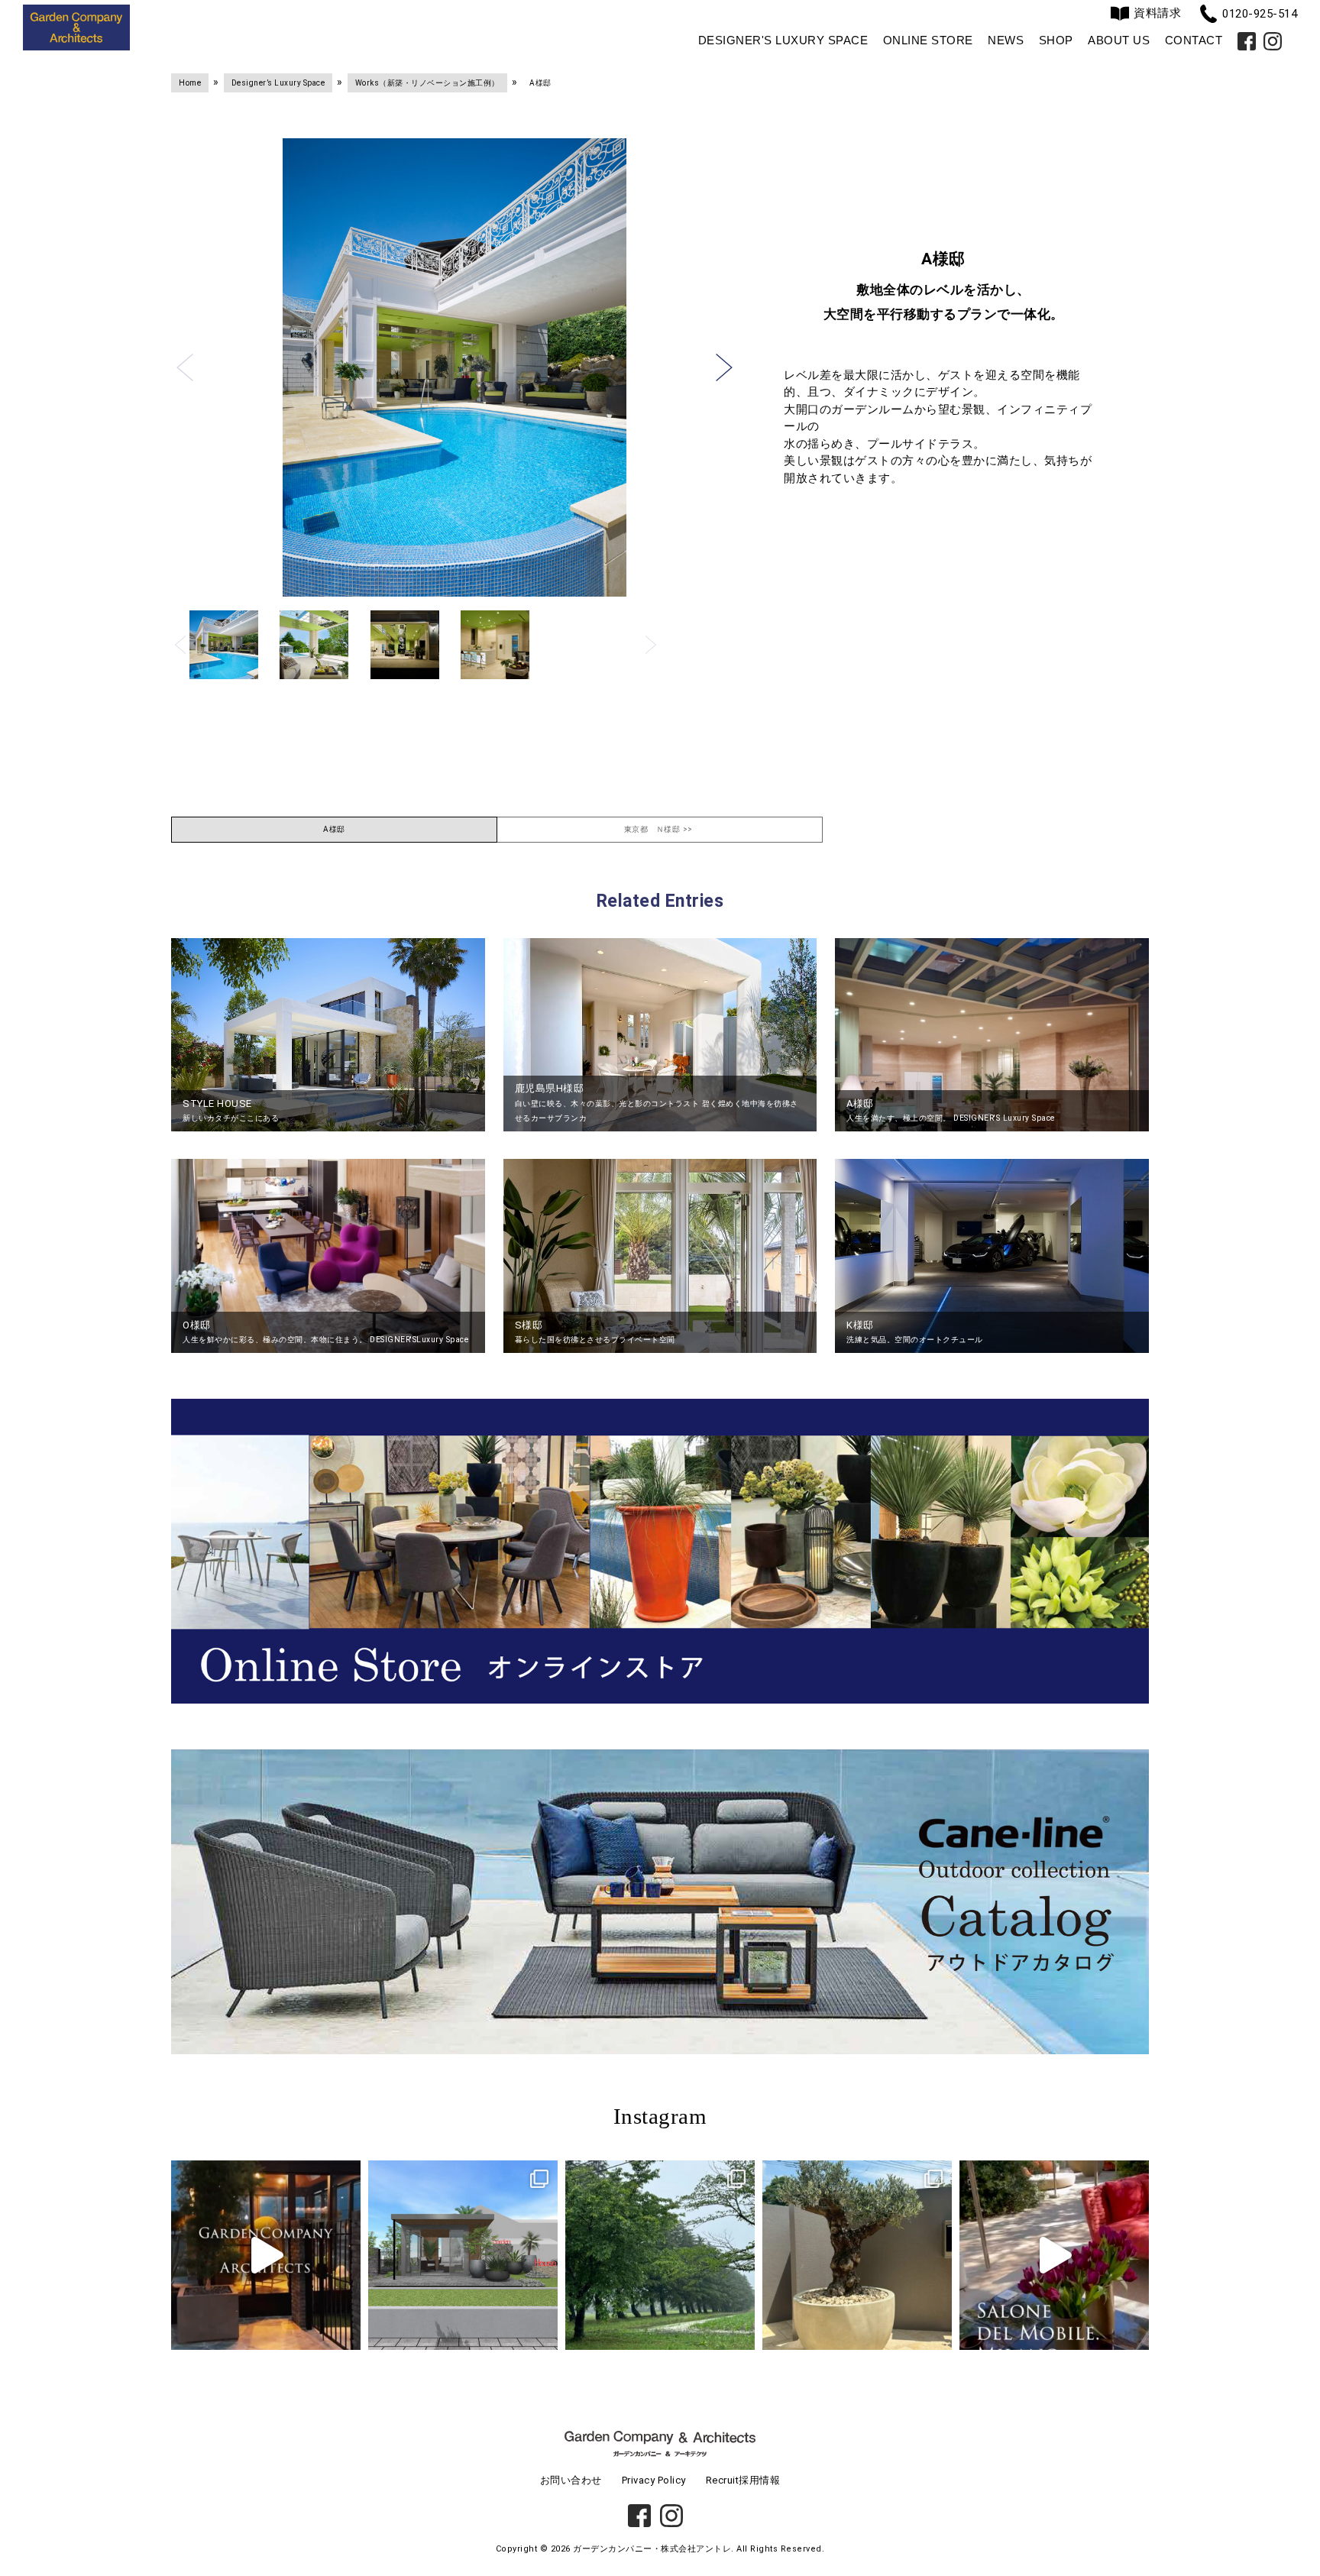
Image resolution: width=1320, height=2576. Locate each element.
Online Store (928, 40)
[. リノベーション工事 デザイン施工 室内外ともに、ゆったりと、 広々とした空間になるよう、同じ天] (857, 2255)
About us (1119, 40)
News (1006, 40)
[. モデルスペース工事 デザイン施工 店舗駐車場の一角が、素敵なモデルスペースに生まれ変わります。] (463, 2255)
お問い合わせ (571, 2480)
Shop (1056, 40)
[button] (185, 367)
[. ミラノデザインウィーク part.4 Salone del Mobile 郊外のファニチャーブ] (1054, 2255)
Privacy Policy (654, 2480)
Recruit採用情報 (743, 2480)
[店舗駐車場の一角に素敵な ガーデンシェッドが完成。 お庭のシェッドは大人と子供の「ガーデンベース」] (266, 2255)
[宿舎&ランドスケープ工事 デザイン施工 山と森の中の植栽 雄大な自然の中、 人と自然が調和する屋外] (660, 2255)
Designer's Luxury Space (783, 40)
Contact (1194, 40)
